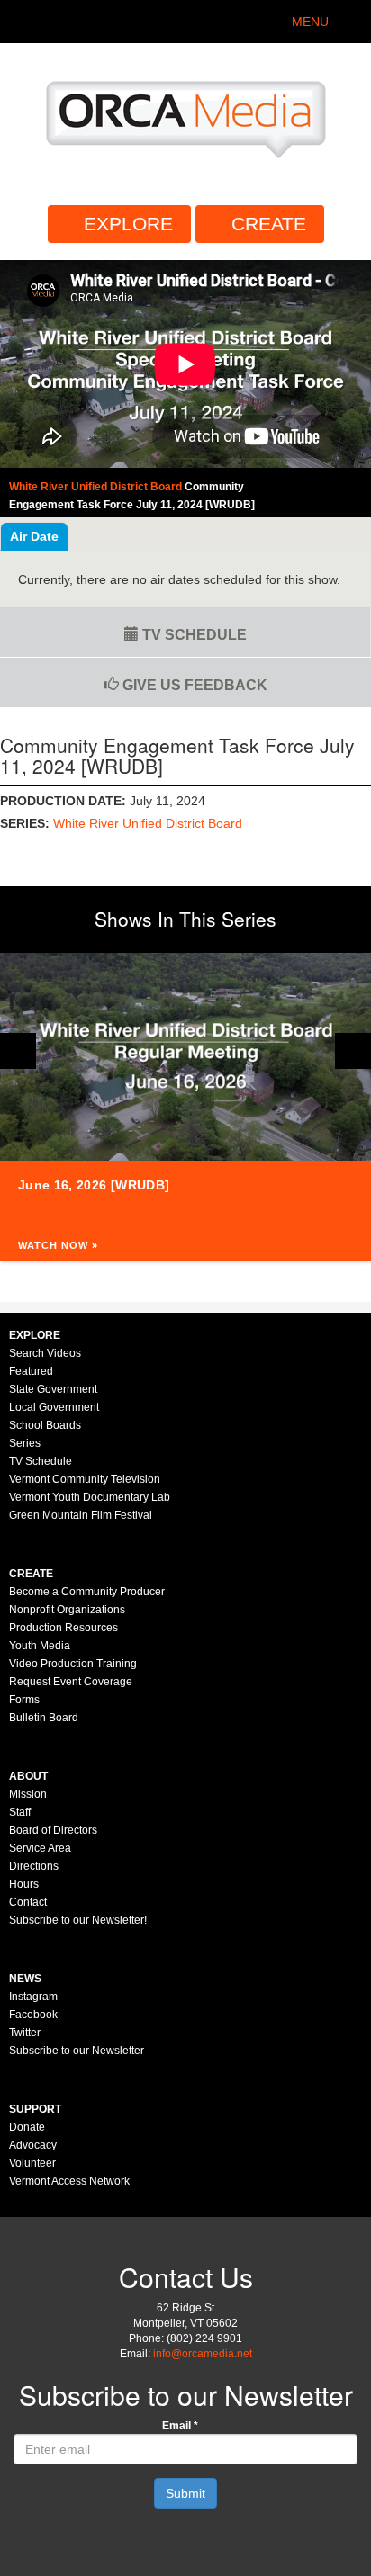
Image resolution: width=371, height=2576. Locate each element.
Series (25, 1443)
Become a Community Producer (87, 1592)
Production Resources (63, 1628)
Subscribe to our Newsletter (77, 2051)
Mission (28, 1794)
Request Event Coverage (71, 1682)
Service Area (40, 1848)
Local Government (54, 1407)
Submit (185, 2493)
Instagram (33, 1997)
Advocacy (33, 2145)
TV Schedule (193, 635)
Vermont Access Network (69, 2181)
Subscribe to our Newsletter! (78, 1920)
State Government (53, 1389)
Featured (31, 1371)
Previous (18, 1051)
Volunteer (32, 2163)
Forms (24, 1700)
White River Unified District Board (148, 823)
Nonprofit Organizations (67, 1610)
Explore (128, 224)
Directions (34, 1866)
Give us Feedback (193, 685)
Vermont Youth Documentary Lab (90, 1497)
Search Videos (45, 1353)
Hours (24, 1884)
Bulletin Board (44, 1718)
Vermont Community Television (85, 1479)
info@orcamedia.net (203, 2354)
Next (353, 1051)
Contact (28, 1902)
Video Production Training (73, 1664)
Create (269, 224)
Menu (310, 22)
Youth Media (40, 1646)
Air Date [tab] (34, 536)
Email (180, 2426)
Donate (27, 2127)
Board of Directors (53, 1830)
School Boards (45, 1425)
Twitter (25, 2033)
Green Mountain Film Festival (81, 1515)
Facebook (33, 2015)
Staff (20, 1812)
